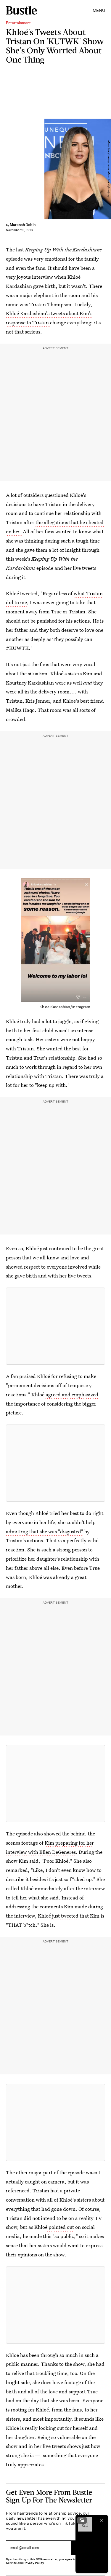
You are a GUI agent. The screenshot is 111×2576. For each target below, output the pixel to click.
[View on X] (56, 1326)
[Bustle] (21, 10)
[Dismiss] (102, 2520)
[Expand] (82, 2520)
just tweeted (65, 1916)
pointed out (61, 2227)
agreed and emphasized (71, 1394)
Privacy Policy (34, 2563)
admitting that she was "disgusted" (45, 1531)
